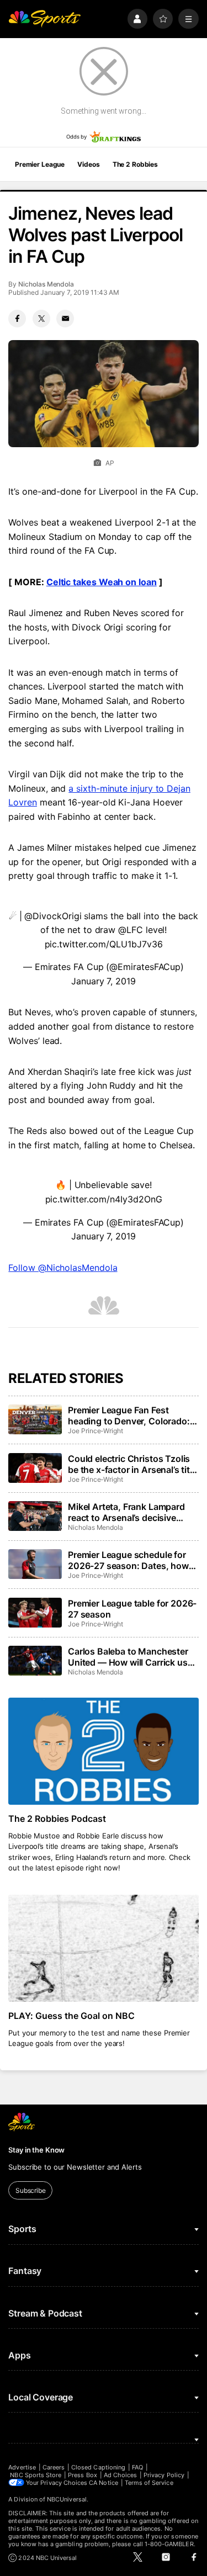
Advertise (22, 2467)
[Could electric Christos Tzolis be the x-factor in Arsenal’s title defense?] (35, 1468)
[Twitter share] (41, 319)
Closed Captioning (98, 2467)
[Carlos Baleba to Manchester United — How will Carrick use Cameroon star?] (35, 1661)
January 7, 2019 (104, 981)
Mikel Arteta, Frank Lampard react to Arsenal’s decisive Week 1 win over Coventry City (131, 1512)
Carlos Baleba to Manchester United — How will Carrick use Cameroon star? (130, 1657)
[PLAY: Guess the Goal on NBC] (103, 1948)
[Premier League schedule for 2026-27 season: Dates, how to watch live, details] (35, 1564)
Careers (54, 2467)
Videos (88, 164)
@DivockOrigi (53, 916)
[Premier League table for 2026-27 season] (35, 1613)
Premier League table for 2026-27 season (132, 1609)
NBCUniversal (67, 2499)
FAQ (137, 2467)
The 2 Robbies (135, 164)
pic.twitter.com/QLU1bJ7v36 (104, 944)
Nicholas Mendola (46, 284)
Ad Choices (121, 2475)
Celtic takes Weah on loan (102, 582)
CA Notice (104, 2483)
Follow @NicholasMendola (63, 1268)
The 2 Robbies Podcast (57, 1819)
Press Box (83, 2475)
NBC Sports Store (36, 2475)
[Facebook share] (17, 319)
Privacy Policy (164, 2475)
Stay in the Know (36, 2150)
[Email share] (65, 319)
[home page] (44, 19)
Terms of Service (149, 2483)
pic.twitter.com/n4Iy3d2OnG (104, 1199)
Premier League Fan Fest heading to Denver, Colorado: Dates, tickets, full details (129, 1416)
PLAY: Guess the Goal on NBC (71, 2016)
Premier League (40, 164)
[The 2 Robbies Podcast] (103, 1751)
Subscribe (31, 2190)
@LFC (131, 930)
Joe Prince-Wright (95, 1431)
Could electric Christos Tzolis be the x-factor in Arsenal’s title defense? (132, 1464)
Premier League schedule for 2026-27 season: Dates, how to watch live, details (128, 1560)
